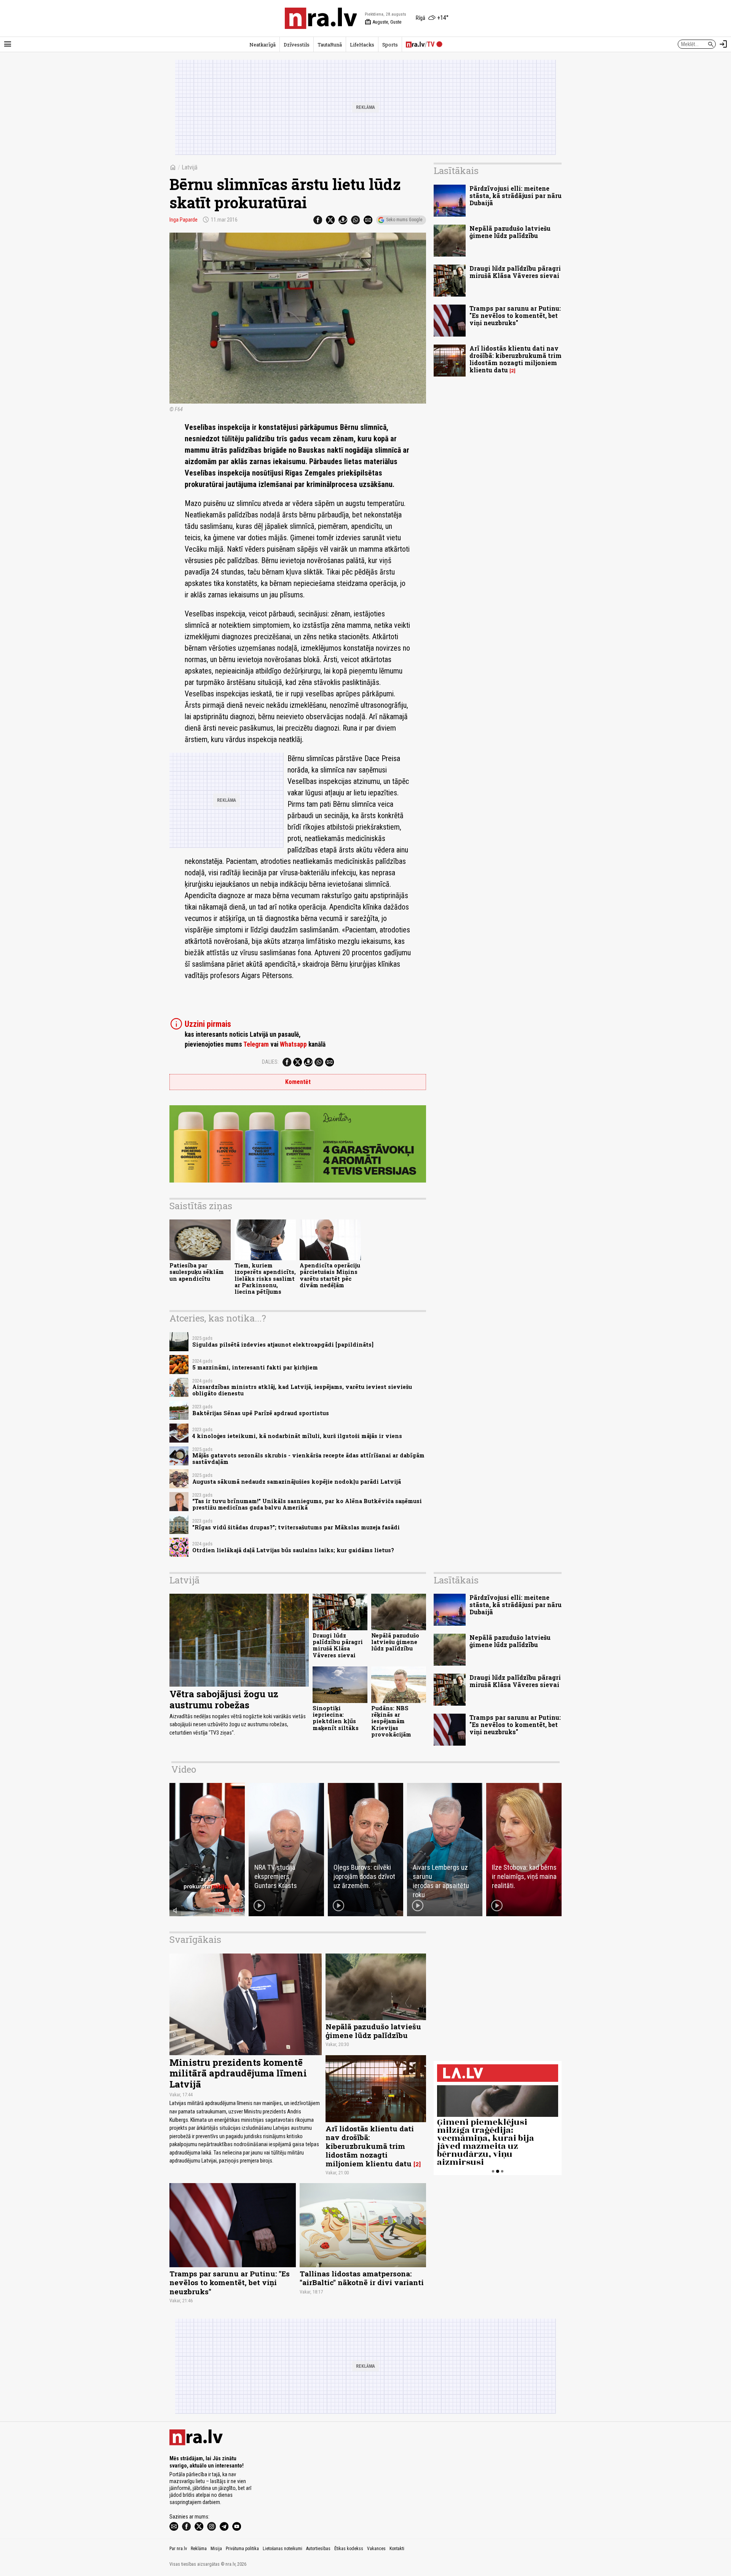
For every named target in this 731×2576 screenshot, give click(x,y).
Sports (390, 45)
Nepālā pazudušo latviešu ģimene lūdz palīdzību (510, 232)
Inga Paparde (184, 220)
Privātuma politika (242, 2549)
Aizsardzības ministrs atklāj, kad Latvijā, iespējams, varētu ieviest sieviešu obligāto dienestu (302, 1390)
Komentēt (298, 1082)
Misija (216, 2549)
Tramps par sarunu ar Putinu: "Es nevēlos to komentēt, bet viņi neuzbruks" (515, 315)
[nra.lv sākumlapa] (321, 18)
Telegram (256, 1044)
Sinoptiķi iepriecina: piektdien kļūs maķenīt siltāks (336, 1718)
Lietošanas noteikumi (283, 2549)
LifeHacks (362, 45)
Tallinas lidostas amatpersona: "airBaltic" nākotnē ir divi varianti (362, 2278)
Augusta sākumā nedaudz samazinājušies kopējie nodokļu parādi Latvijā (297, 1482)
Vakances (376, 2549)
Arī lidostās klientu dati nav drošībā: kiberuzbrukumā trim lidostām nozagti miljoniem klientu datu (516, 359)
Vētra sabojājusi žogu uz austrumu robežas (224, 1699)
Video (184, 1769)
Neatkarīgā (263, 45)
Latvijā (190, 167)
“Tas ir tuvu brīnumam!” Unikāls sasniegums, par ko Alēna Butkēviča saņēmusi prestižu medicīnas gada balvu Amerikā (307, 1504)
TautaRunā (330, 45)
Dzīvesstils (297, 45)
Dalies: (270, 1062)
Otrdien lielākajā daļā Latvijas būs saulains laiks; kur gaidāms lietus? (293, 1550)
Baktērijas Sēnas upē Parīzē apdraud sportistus (261, 1413)
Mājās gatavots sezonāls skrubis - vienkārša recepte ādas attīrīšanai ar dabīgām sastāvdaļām (308, 1459)
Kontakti (397, 2549)
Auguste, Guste (383, 22)
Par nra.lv (178, 2549)
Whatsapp (293, 1044)
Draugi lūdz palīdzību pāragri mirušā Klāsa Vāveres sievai (515, 272)
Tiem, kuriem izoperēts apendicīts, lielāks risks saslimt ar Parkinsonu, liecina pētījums (265, 1278)
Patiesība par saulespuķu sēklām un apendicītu (197, 1272)
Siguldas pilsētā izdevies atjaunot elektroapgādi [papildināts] (283, 1345)
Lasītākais (456, 171)
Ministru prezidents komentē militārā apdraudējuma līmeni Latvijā (238, 2073)
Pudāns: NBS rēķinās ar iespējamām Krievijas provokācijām (391, 1721)
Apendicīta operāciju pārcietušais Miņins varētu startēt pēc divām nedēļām (330, 1275)
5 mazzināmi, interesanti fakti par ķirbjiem (255, 1367)
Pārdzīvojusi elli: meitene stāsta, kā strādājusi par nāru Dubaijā (516, 196)
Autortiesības (318, 2549)
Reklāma (199, 2549)
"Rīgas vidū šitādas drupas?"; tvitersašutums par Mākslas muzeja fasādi (296, 1527)
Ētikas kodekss (349, 2549)
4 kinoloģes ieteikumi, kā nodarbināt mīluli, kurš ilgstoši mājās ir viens (297, 1436)
